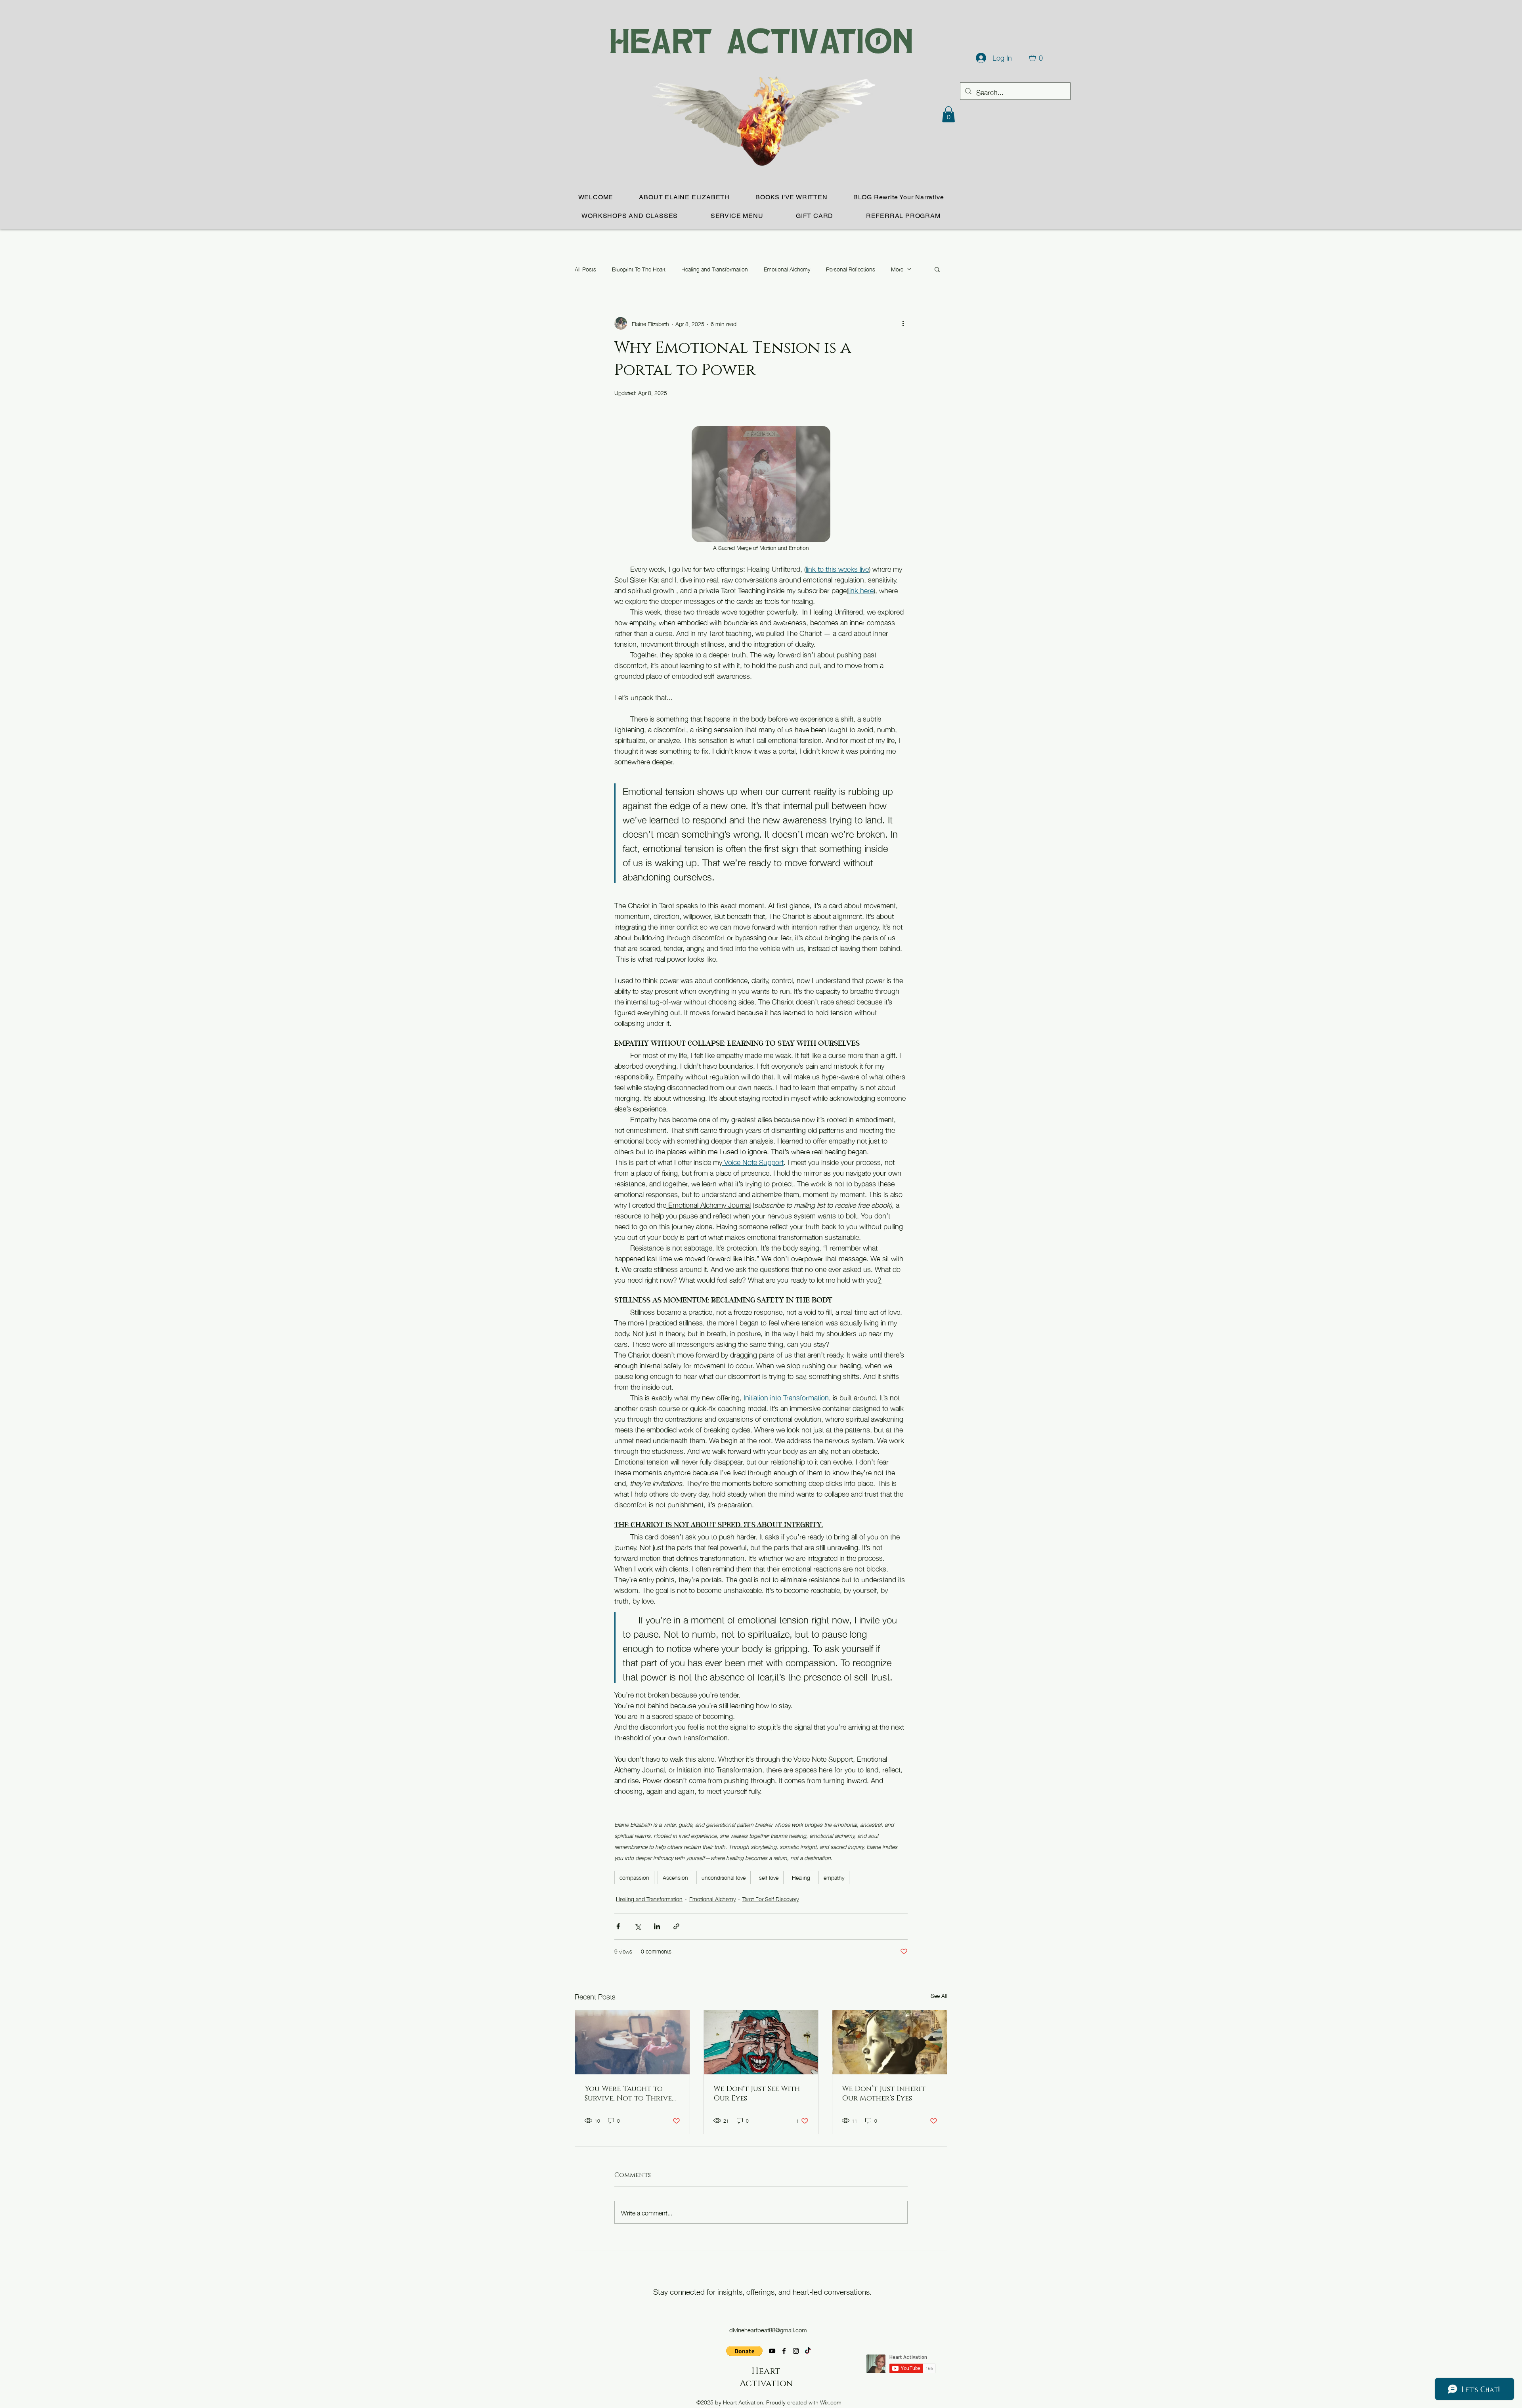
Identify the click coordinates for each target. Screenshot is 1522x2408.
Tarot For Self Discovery (771, 1899)
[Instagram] (796, 2351)
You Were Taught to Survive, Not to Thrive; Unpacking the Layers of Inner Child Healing (631, 2094)
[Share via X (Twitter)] (638, 1926)
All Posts (585, 269)
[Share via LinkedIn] (657, 1926)
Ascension (675, 1877)
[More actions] (903, 323)
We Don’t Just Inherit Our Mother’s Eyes (884, 2094)
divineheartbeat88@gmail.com (768, 2330)
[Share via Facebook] (618, 1926)
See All (939, 1996)
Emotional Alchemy (787, 269)
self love (769, 1877)
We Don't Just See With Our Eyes (757, 2094)
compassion (634, 1877)
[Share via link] (676, 1926)
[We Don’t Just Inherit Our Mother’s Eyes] (890, 2042)
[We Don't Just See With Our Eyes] (761, 2042)
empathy (834, 1877)
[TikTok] (808, 2351)
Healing (801, 1877)
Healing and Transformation (715, 269)
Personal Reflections (851, 269)
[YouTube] (772, 2351)
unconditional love (724, 1877)
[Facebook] (784, 2351)
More (897, 269)
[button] (948, 114)
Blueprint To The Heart (639, 269)
